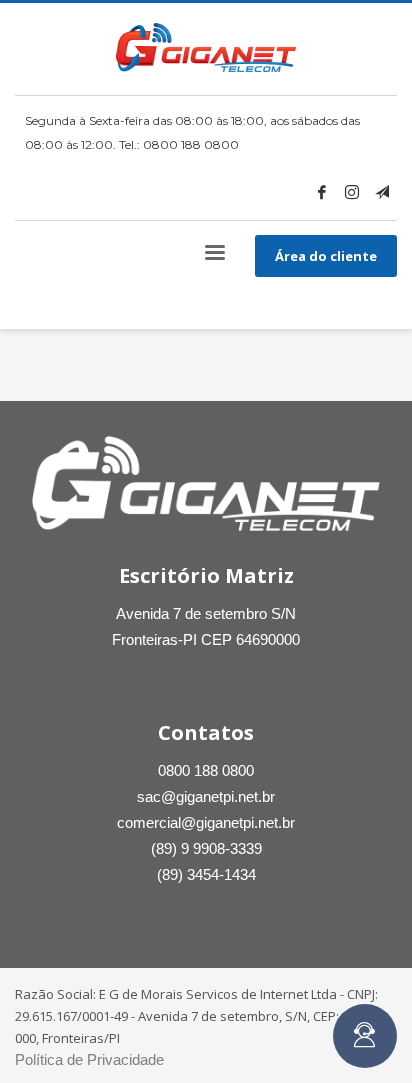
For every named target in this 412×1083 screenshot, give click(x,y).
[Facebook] (322, 192)
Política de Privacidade (89, 1059)
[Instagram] (352, 192)
